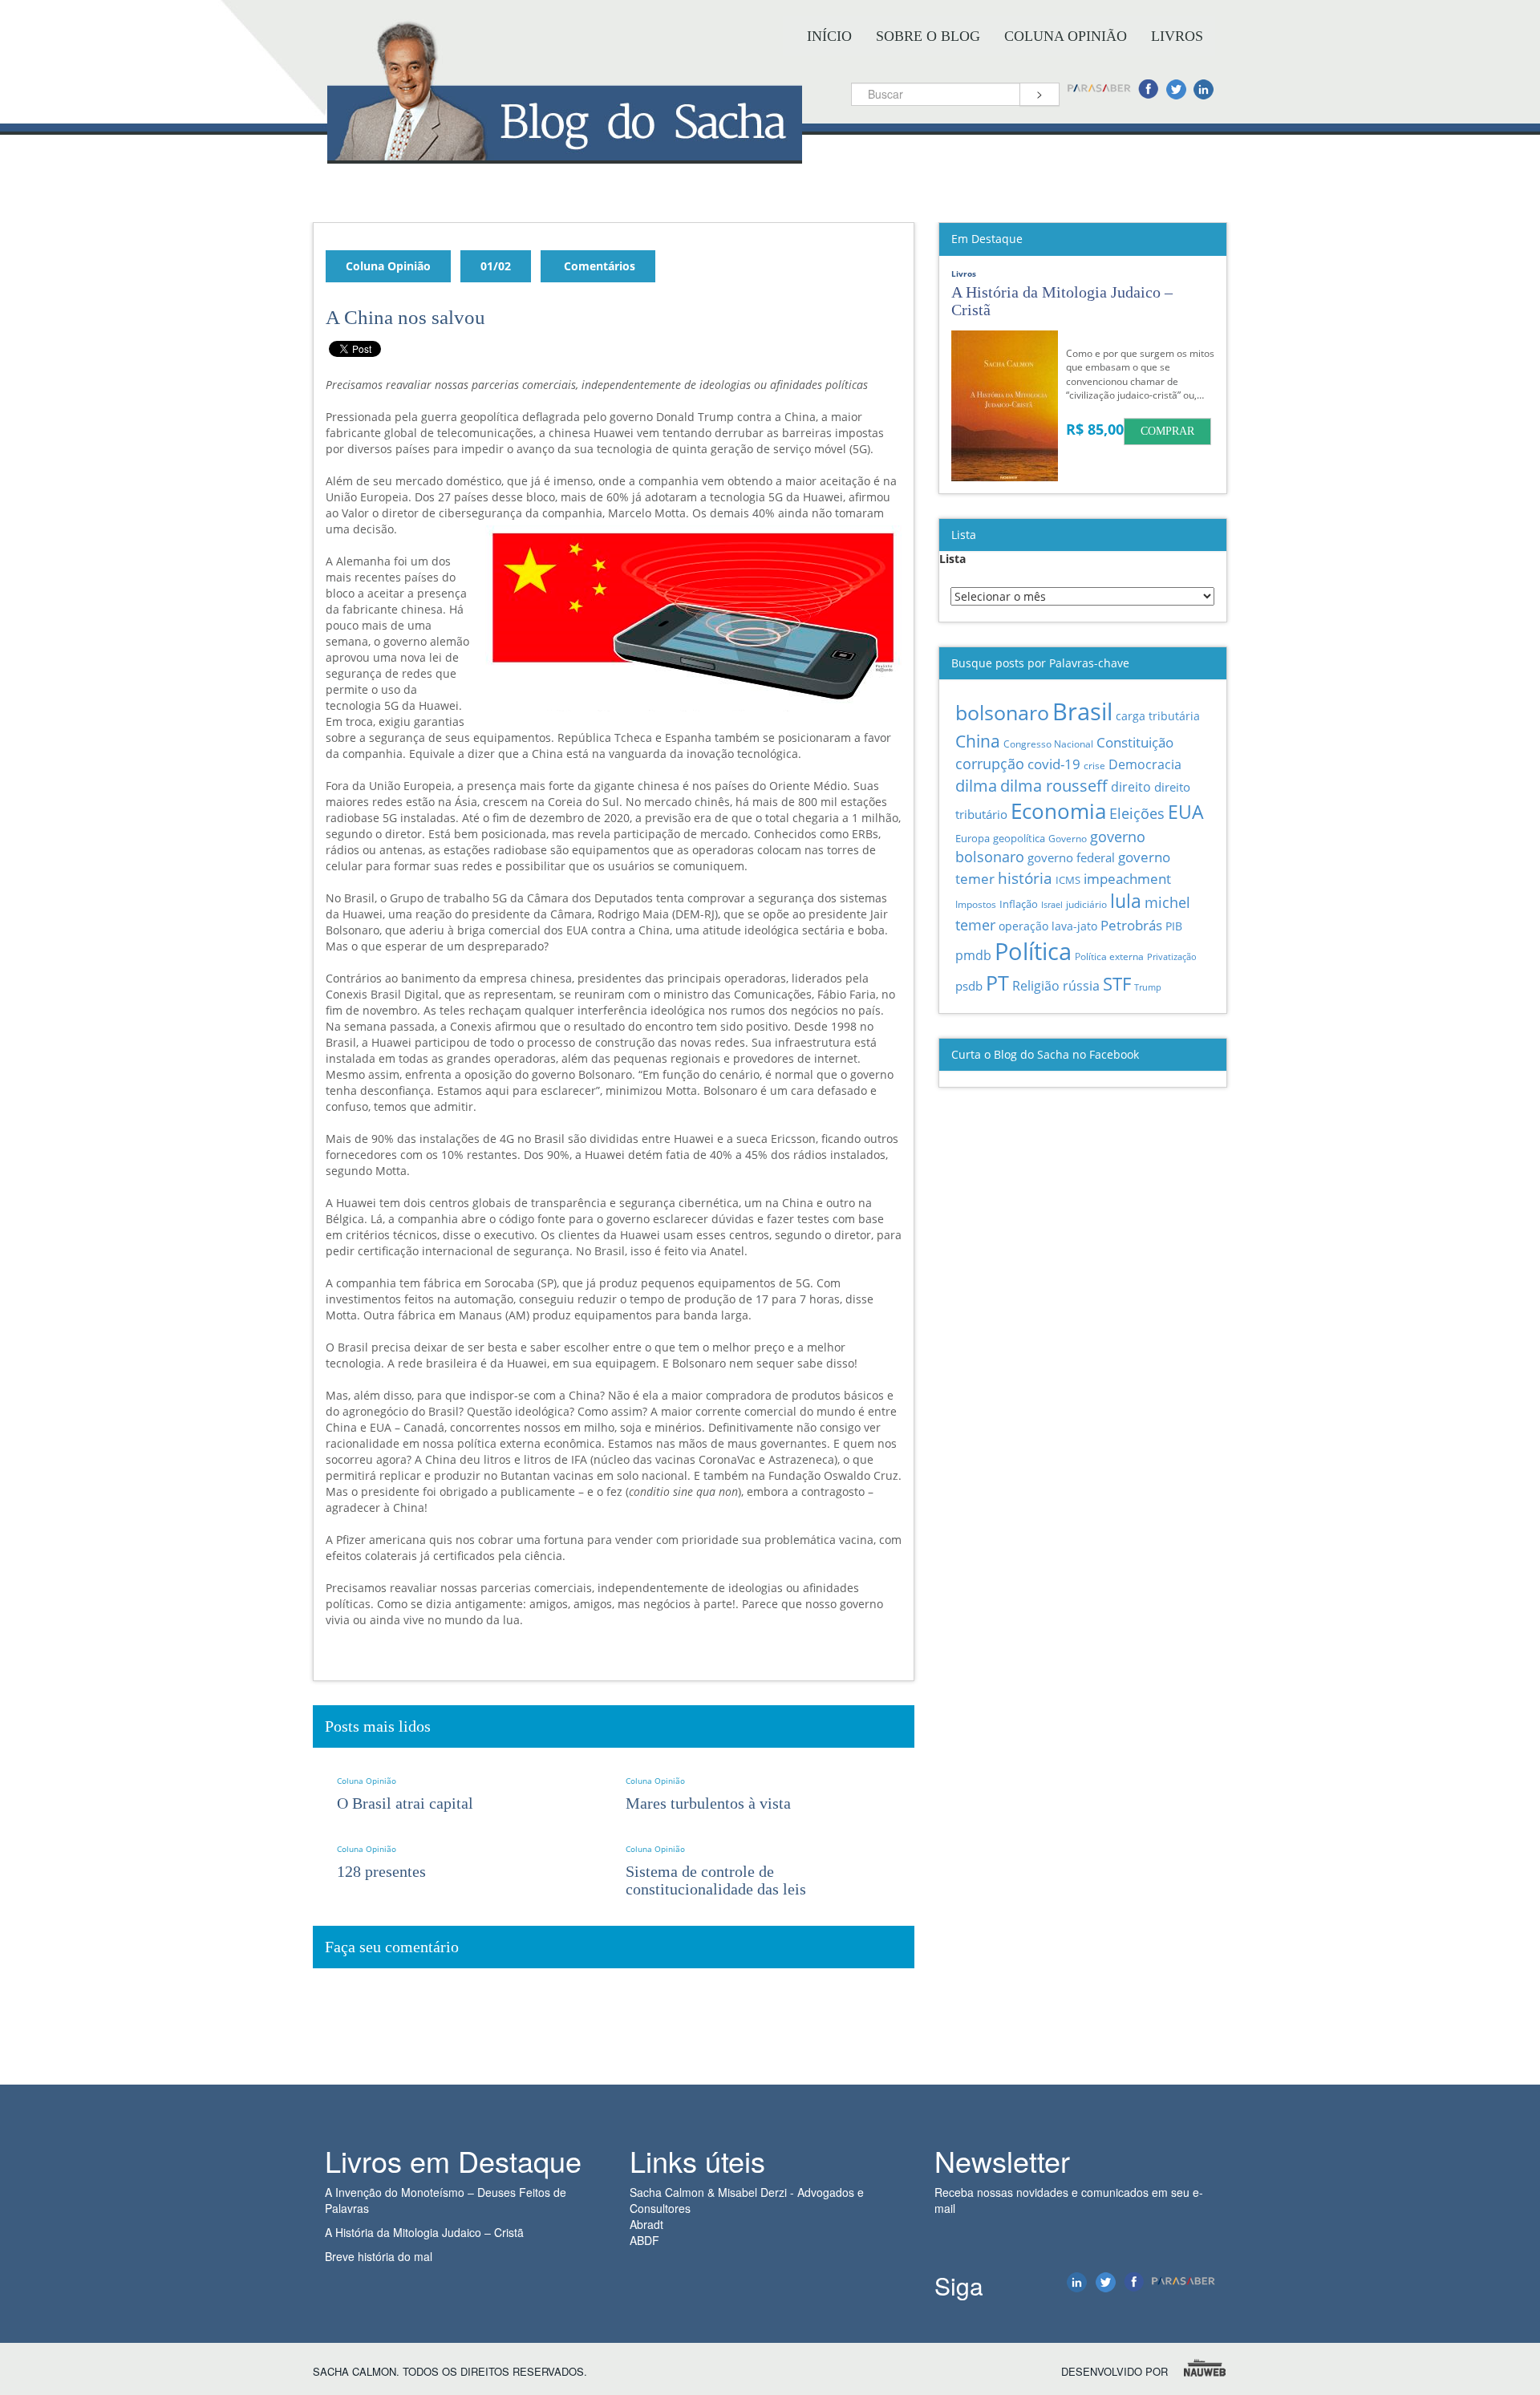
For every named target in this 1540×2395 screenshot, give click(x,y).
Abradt (646, 2224)
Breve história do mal (379, 2256)
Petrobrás (1131, 925)
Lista (952, 559)
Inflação (1019, 904)
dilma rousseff (1054, 785)
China (978, 741)
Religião (1036, 986)
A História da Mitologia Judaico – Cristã (424, 2232)
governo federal (1071, 857)
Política (1033, 951)
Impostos (976, 904)
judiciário (1086, 904)
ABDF (644, 2240)
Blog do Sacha (565, 150)
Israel (1052, 905)
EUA (1186, 812)
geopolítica (1019, 838)
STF (1117, 984)
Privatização (1172, 956)
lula (1126, 901)
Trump (1148, 987)
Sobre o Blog (928, 36)
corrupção (990, 764)
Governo (1068, 839)
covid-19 (1054, 764)
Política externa (1109, 956)
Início (829, 36)
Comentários (598, 266)
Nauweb (1206, 2368)
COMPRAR (1167, 431)
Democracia (1145, 764)
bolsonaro (1002, 713)
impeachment (1127, 879)
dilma (976, 785)
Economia (1058, 811)
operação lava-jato (1048, 926)
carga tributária (1158, 716)
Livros (1177, 36)
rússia (1081, 986)
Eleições (1137, 813)
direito (1131, 787)
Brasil (1082, 711)
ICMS (1068, 880)
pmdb (973, 955)
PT (997, 983)
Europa (973, 838)
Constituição (1135, 742)
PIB (1174, 926)
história (1025, 878)
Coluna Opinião (1066, 36)
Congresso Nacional (1048, 744)
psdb (969, 986)
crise (1094, 766)
